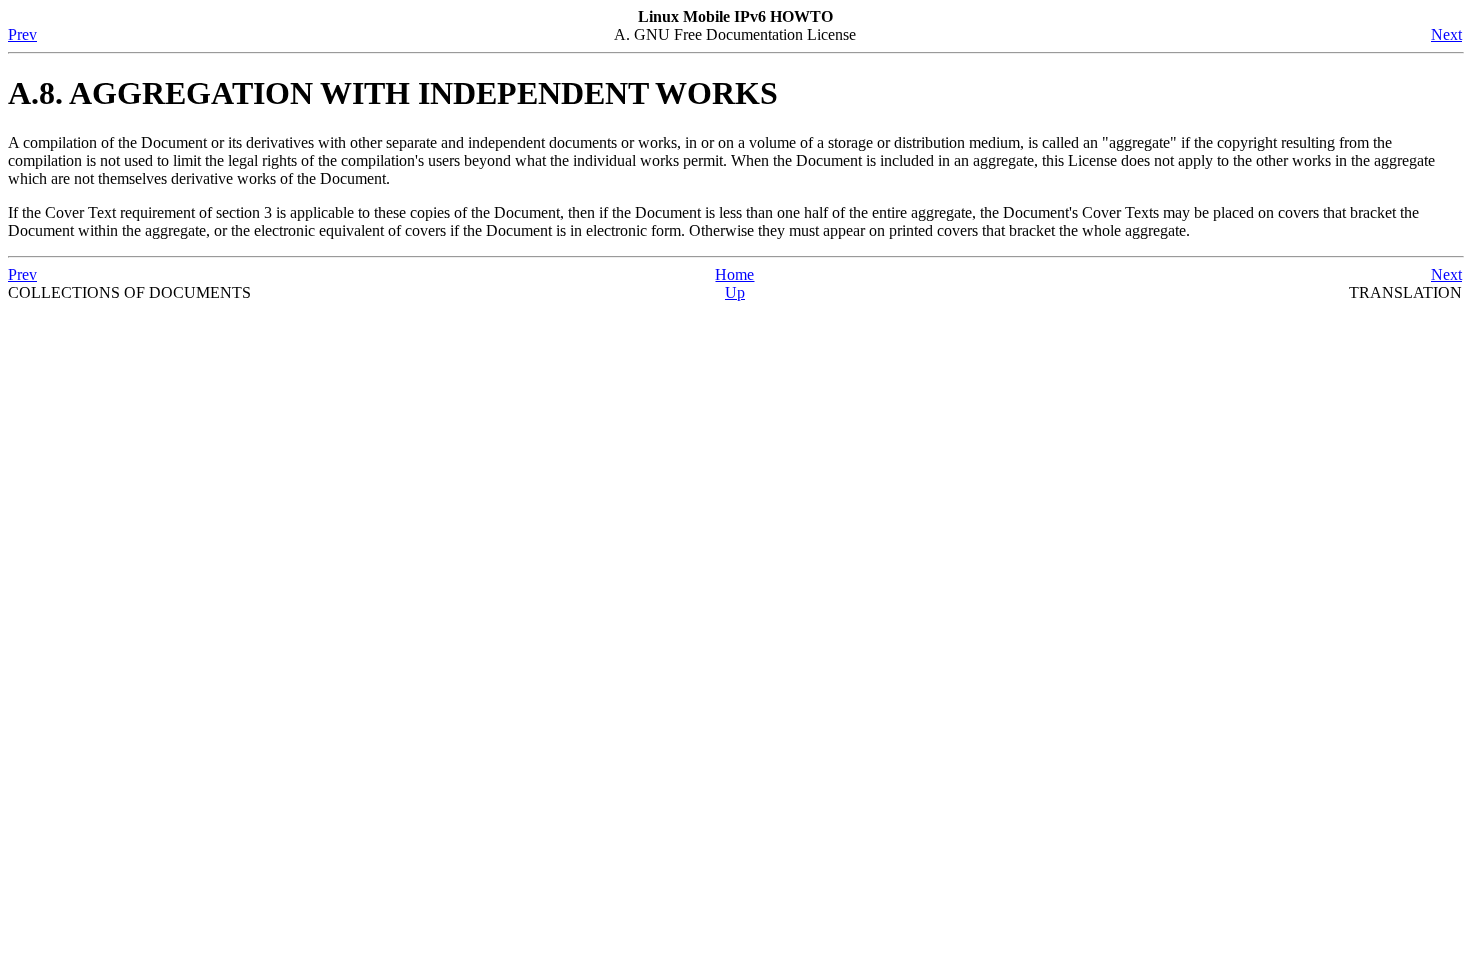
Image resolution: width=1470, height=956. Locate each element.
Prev (22, 34)
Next (1446, 34)
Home (734, 274)
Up (735, 292)
